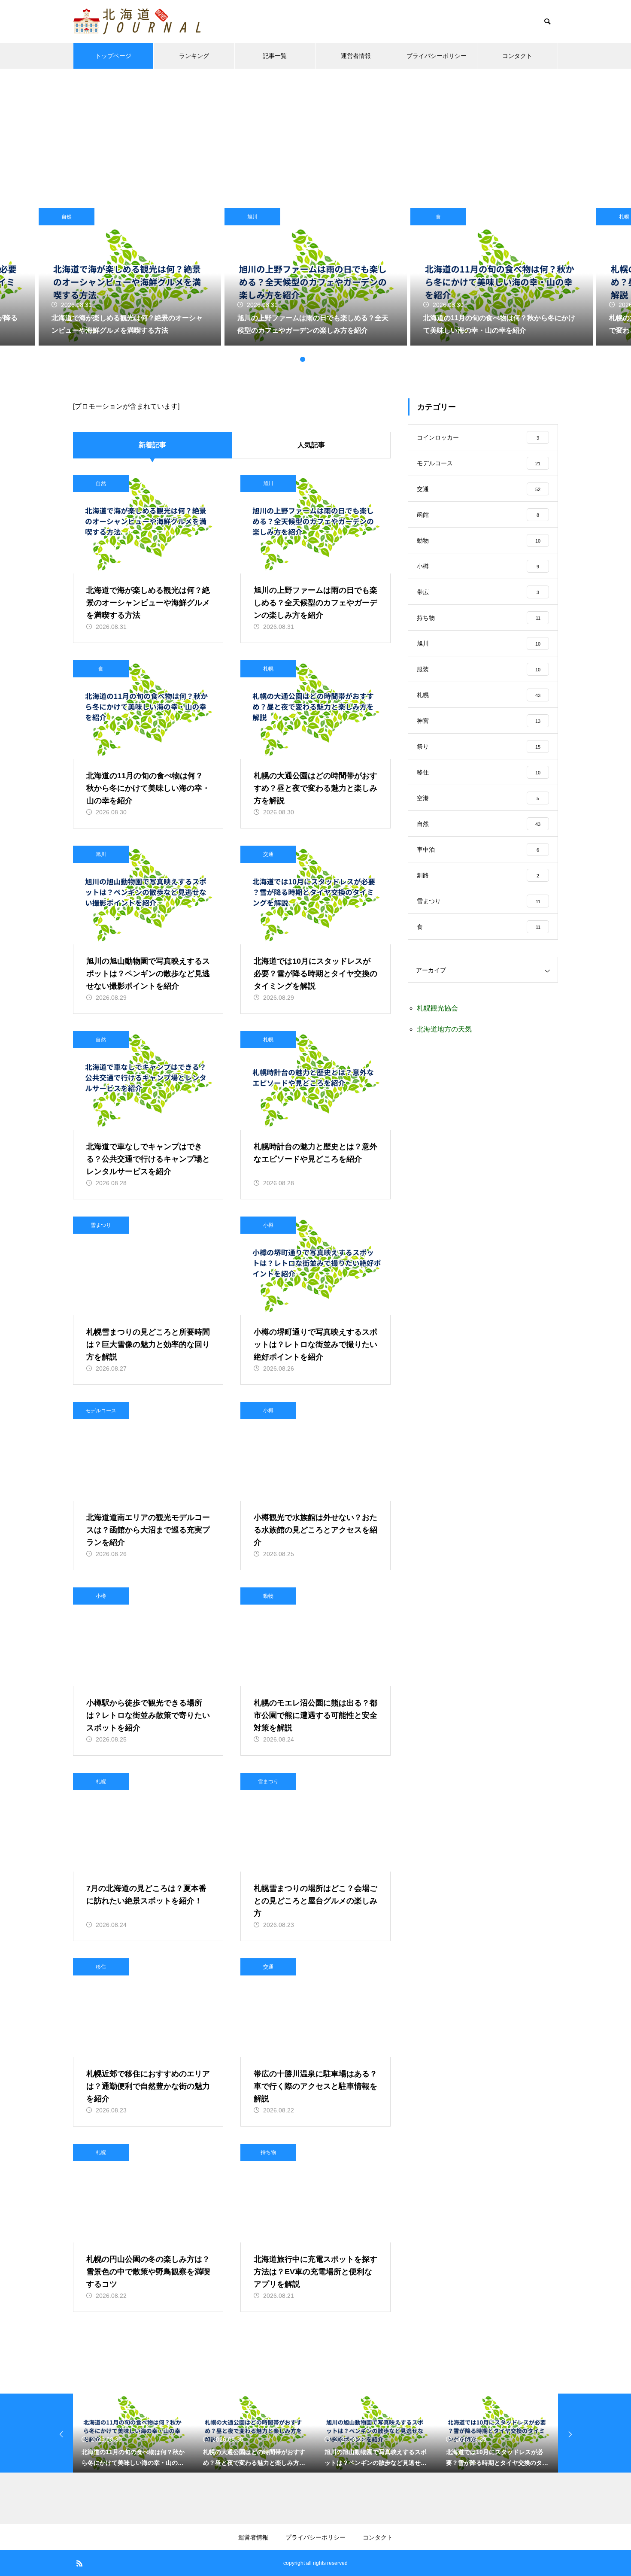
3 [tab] (311, 359)
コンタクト (517, 56)
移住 (101, 1967)
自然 (67, 217)
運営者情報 (356, 56)
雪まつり (101, 1225)
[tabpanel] (316, 277)
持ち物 (268, 2152)
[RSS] (79, 2563)
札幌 (268, 669)
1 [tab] (294, 359)
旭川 (252, 217)
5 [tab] (328, 359)
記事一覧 (275, 56)
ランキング (194, 56)
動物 (268, 1596)
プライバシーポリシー (437, 56)
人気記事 (311, 445)
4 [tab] (320, 359)
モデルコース (101, 1411)
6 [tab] (337, 359)
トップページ (113, 56)
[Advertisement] (315, 133)
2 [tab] (303, 359)
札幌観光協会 (437, 1008)
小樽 (268, 1225)
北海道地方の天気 (444, 1029)
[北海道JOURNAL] (137, 21)
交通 (268, 854)
